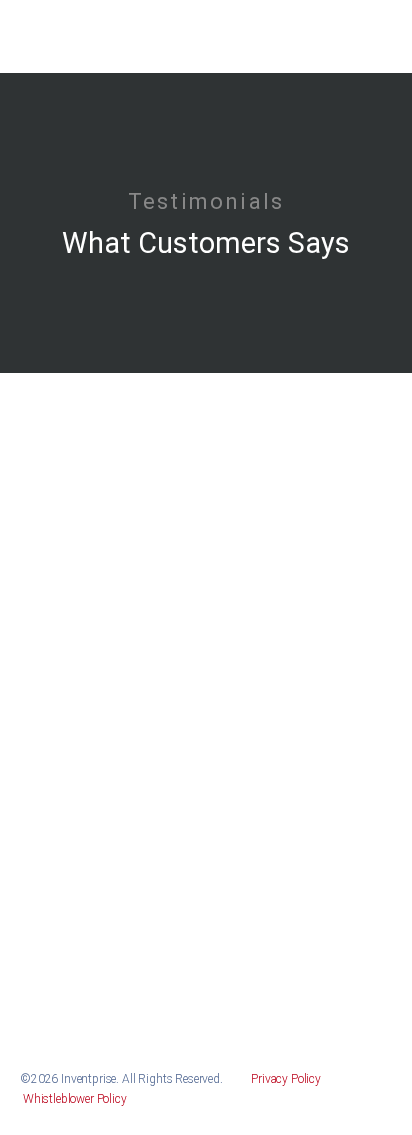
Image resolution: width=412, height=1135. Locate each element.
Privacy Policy (287, 1079)
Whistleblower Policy (73, 1099)
